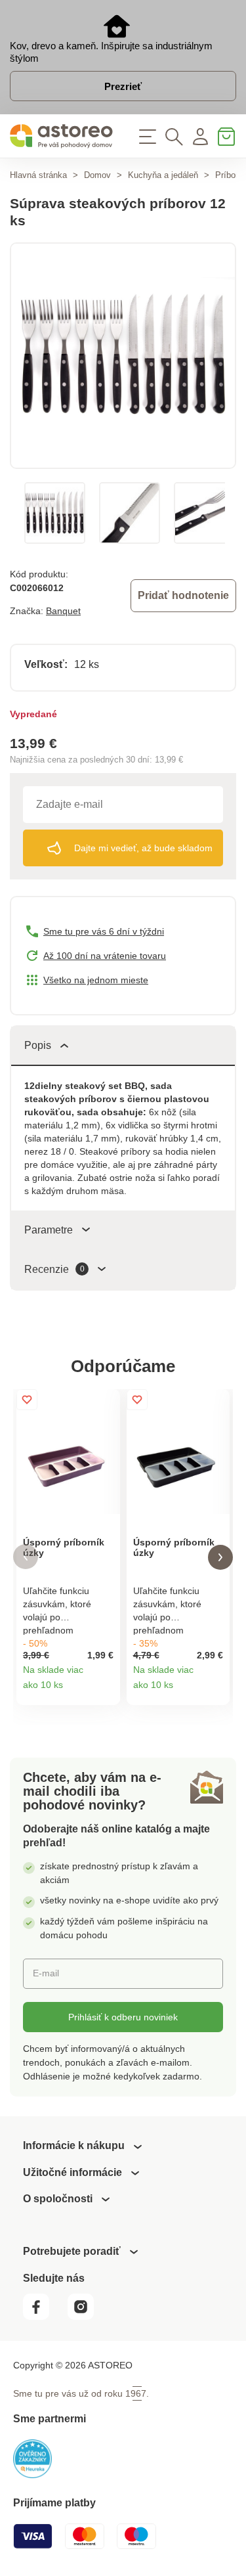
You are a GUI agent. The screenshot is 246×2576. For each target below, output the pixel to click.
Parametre (49, 1230)
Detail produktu (105, 1690)
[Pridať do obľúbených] (27, 1400)
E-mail (46, 1973)
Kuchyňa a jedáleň (163, 175)
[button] (26, 1557)
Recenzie (54, 1269)
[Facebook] (44, 2316)
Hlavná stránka (38, 175)
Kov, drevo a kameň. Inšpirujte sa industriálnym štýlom (111, 52)
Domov (97, 175)
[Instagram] (86, 2316)
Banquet (63, 611)
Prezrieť (123, 86)
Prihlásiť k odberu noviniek (123, 2017)
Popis (38, 1045)
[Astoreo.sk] (62, 136)
